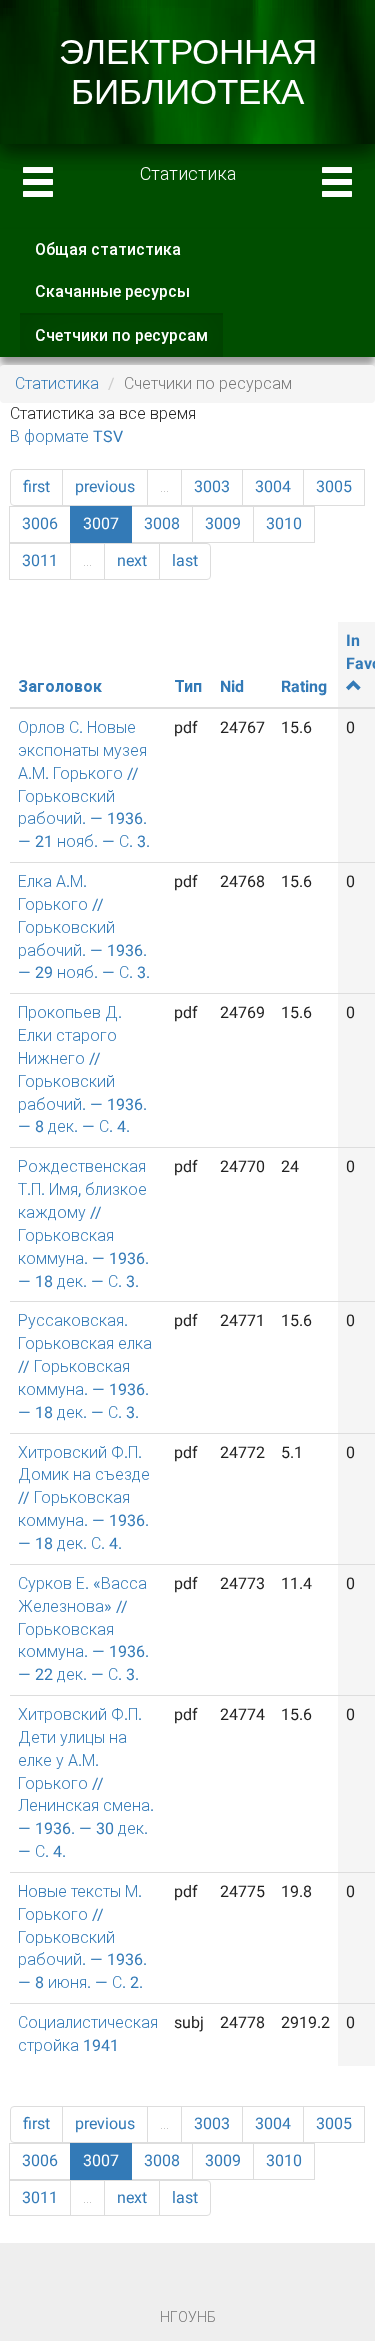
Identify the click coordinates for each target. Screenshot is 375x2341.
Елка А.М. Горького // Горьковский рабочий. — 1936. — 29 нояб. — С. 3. (84, 927)
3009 (223, 523)
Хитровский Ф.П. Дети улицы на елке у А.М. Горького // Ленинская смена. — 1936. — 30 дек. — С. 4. (86, 1783)
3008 (162, 523)
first (36, 486)
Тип (188, 686)
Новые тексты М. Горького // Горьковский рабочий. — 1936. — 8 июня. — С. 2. (82, 1937)
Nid (232, 686)
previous (105, 486)
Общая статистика (108, 249)
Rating (304, 686)
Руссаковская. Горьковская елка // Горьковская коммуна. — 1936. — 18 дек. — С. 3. (85, 1366)
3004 (273, 486)
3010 (284, 523)
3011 (40, 560)
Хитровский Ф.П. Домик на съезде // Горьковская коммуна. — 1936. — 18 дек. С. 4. (84, 1498)
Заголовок (60, 686)
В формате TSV (66, 436)
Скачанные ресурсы (112, 291)
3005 (334, 486)
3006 (40, 523)
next (132, 560)
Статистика (57, 383)
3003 (212, 486)
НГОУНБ (188, 2317)
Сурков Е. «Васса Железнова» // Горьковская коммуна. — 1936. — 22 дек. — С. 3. (83, 1629)
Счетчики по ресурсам (129, 342)
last (185, 560)
